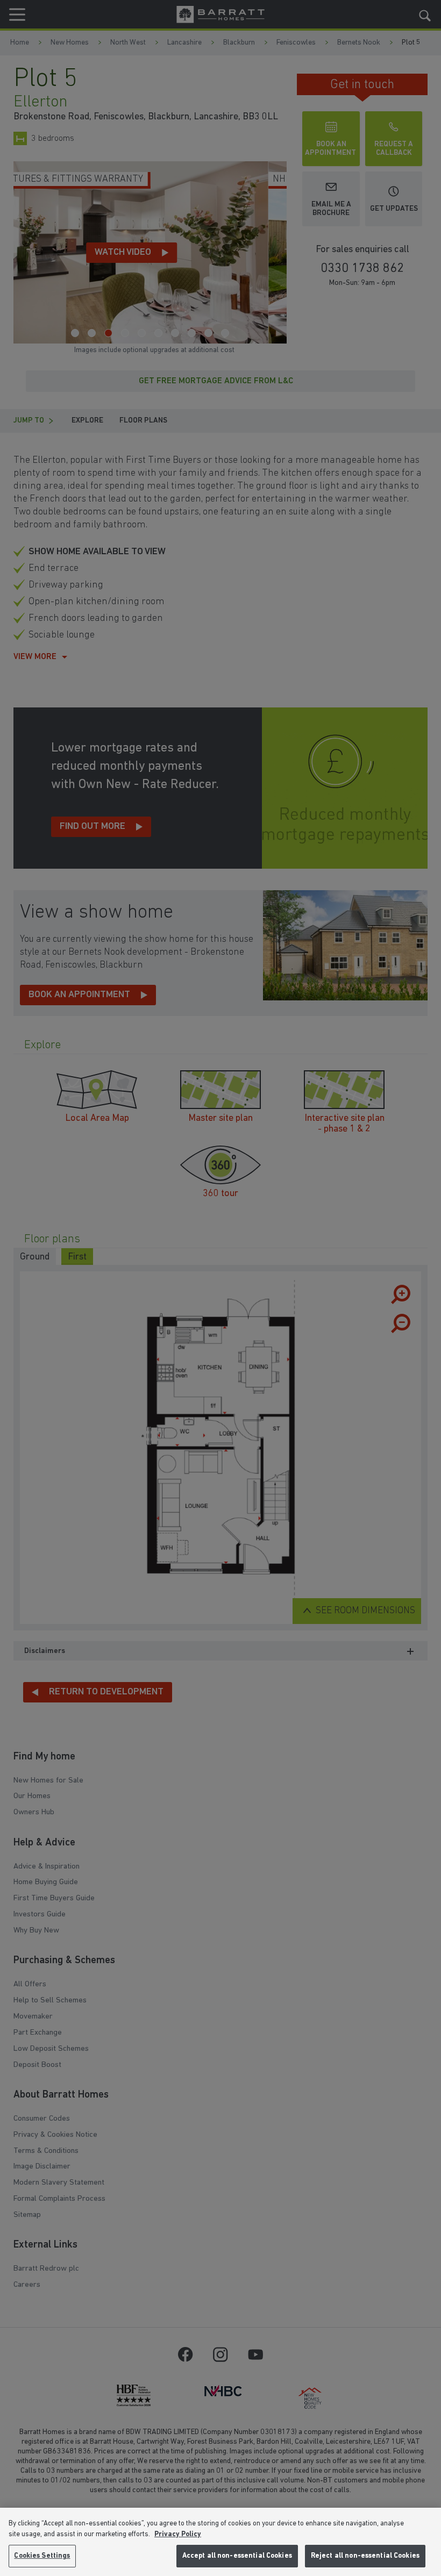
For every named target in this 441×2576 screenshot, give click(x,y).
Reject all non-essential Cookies (365, 2556)
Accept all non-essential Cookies (237, 2556)
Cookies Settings (42, 2556)
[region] (220, 2542)
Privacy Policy (178, 2534)
